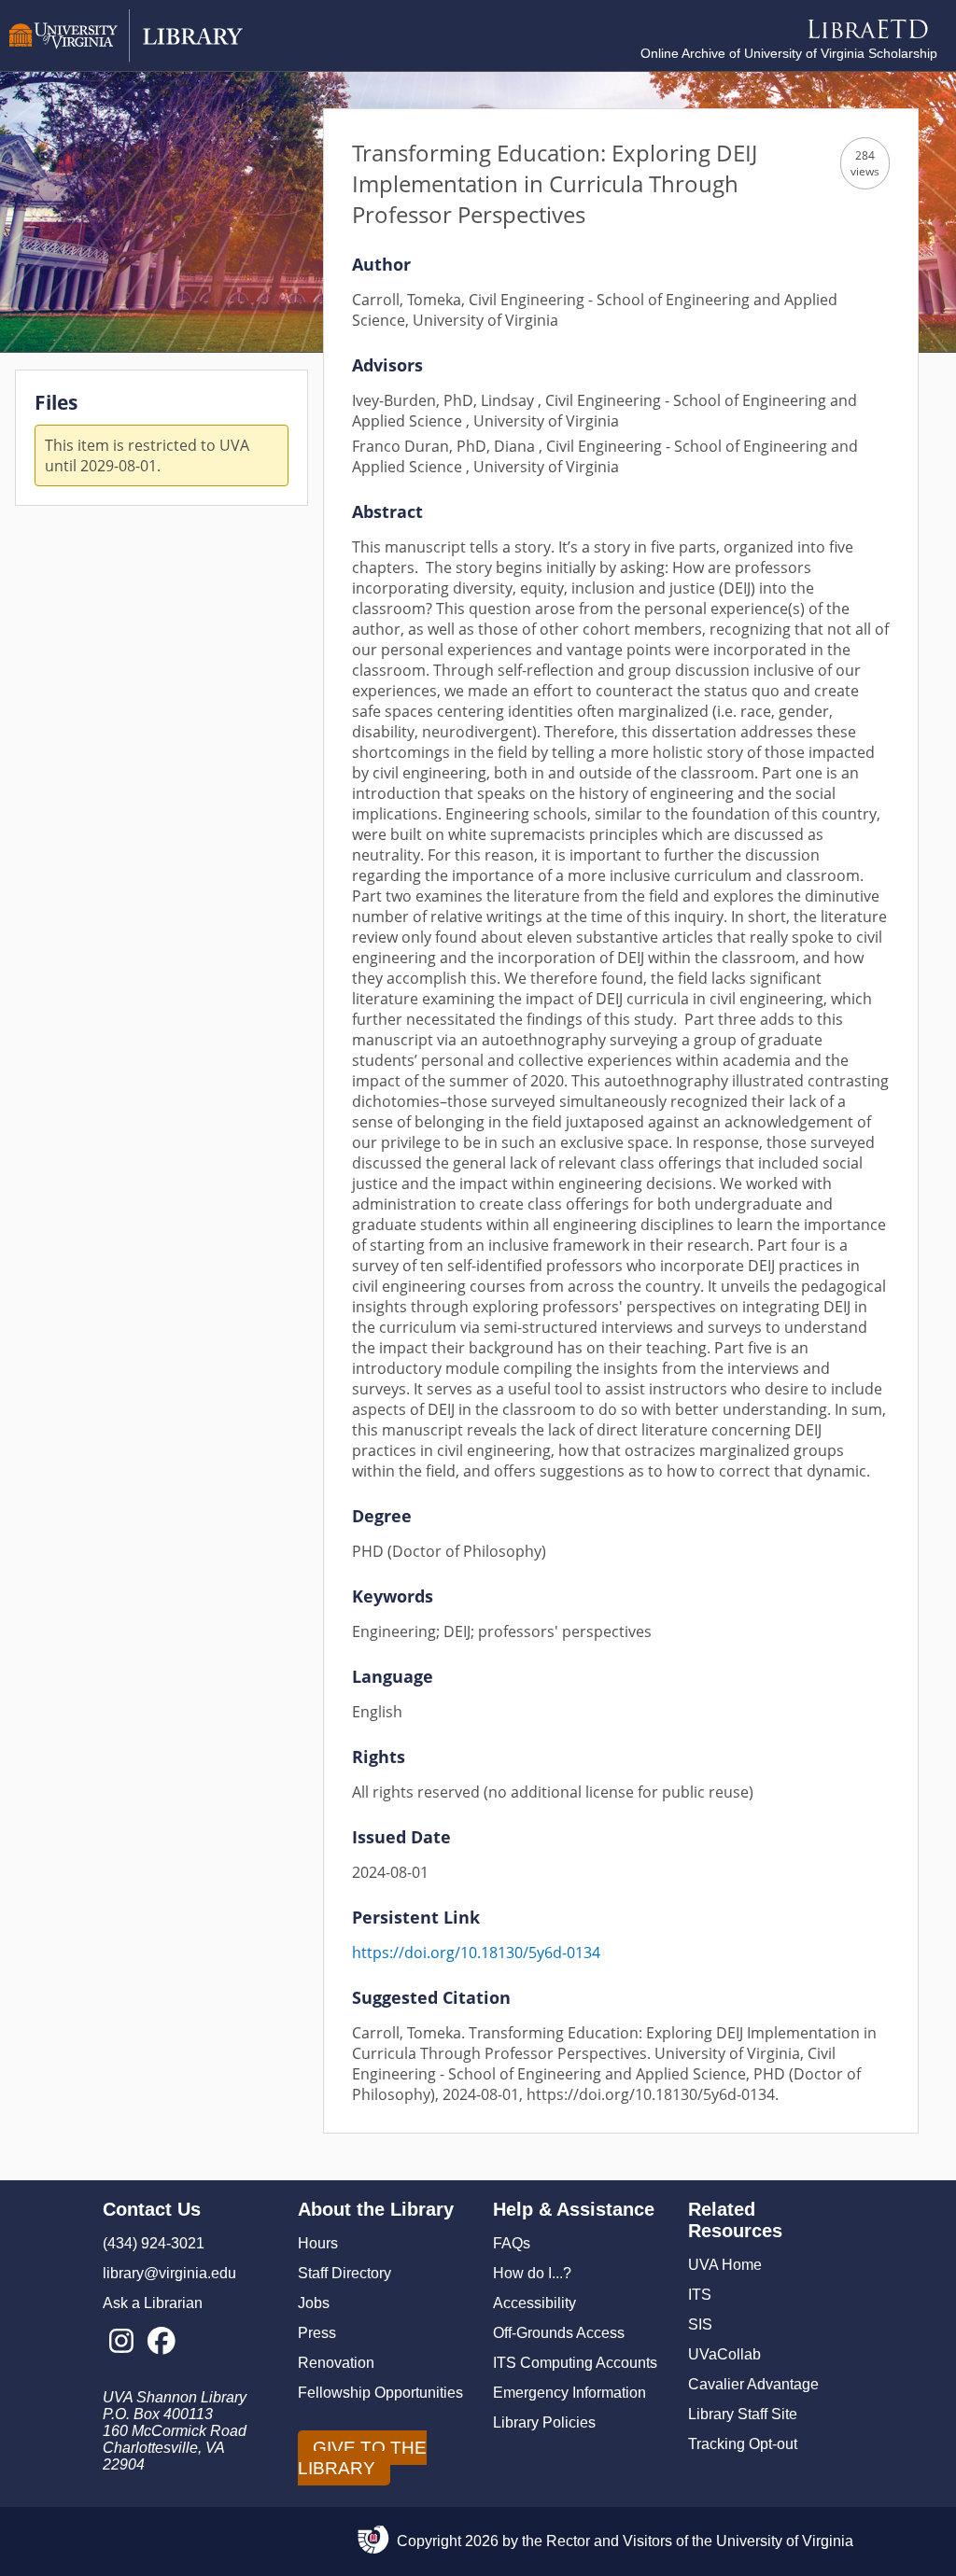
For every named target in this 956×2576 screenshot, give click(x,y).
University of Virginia (785, 2541)
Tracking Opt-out (743, 2444)
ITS (700, 2295)
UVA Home (725, 2265)
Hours (318, 2243)
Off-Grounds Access (559, 2333)
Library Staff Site (743, 2414)
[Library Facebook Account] (161, 2342)
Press (317, 2333)
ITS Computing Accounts (575, 2363)
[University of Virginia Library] (126, 57)
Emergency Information (569, 2393)
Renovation (336, 2363)
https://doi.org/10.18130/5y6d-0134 (476, 1953)
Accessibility (534, 2303)
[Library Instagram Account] (121, 2342)
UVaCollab (724, 2354)
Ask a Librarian (153, 2303)
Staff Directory (344, 2273)
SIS (700, 2324)
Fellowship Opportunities (380, 2393)
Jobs (314, 2303)
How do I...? (532, 2273)
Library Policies (544, 2422)
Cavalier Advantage (753, 2384)
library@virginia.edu (169, 2273)
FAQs (512, 2243)
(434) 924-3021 (154, 2243)
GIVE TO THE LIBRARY (362, 2458)
